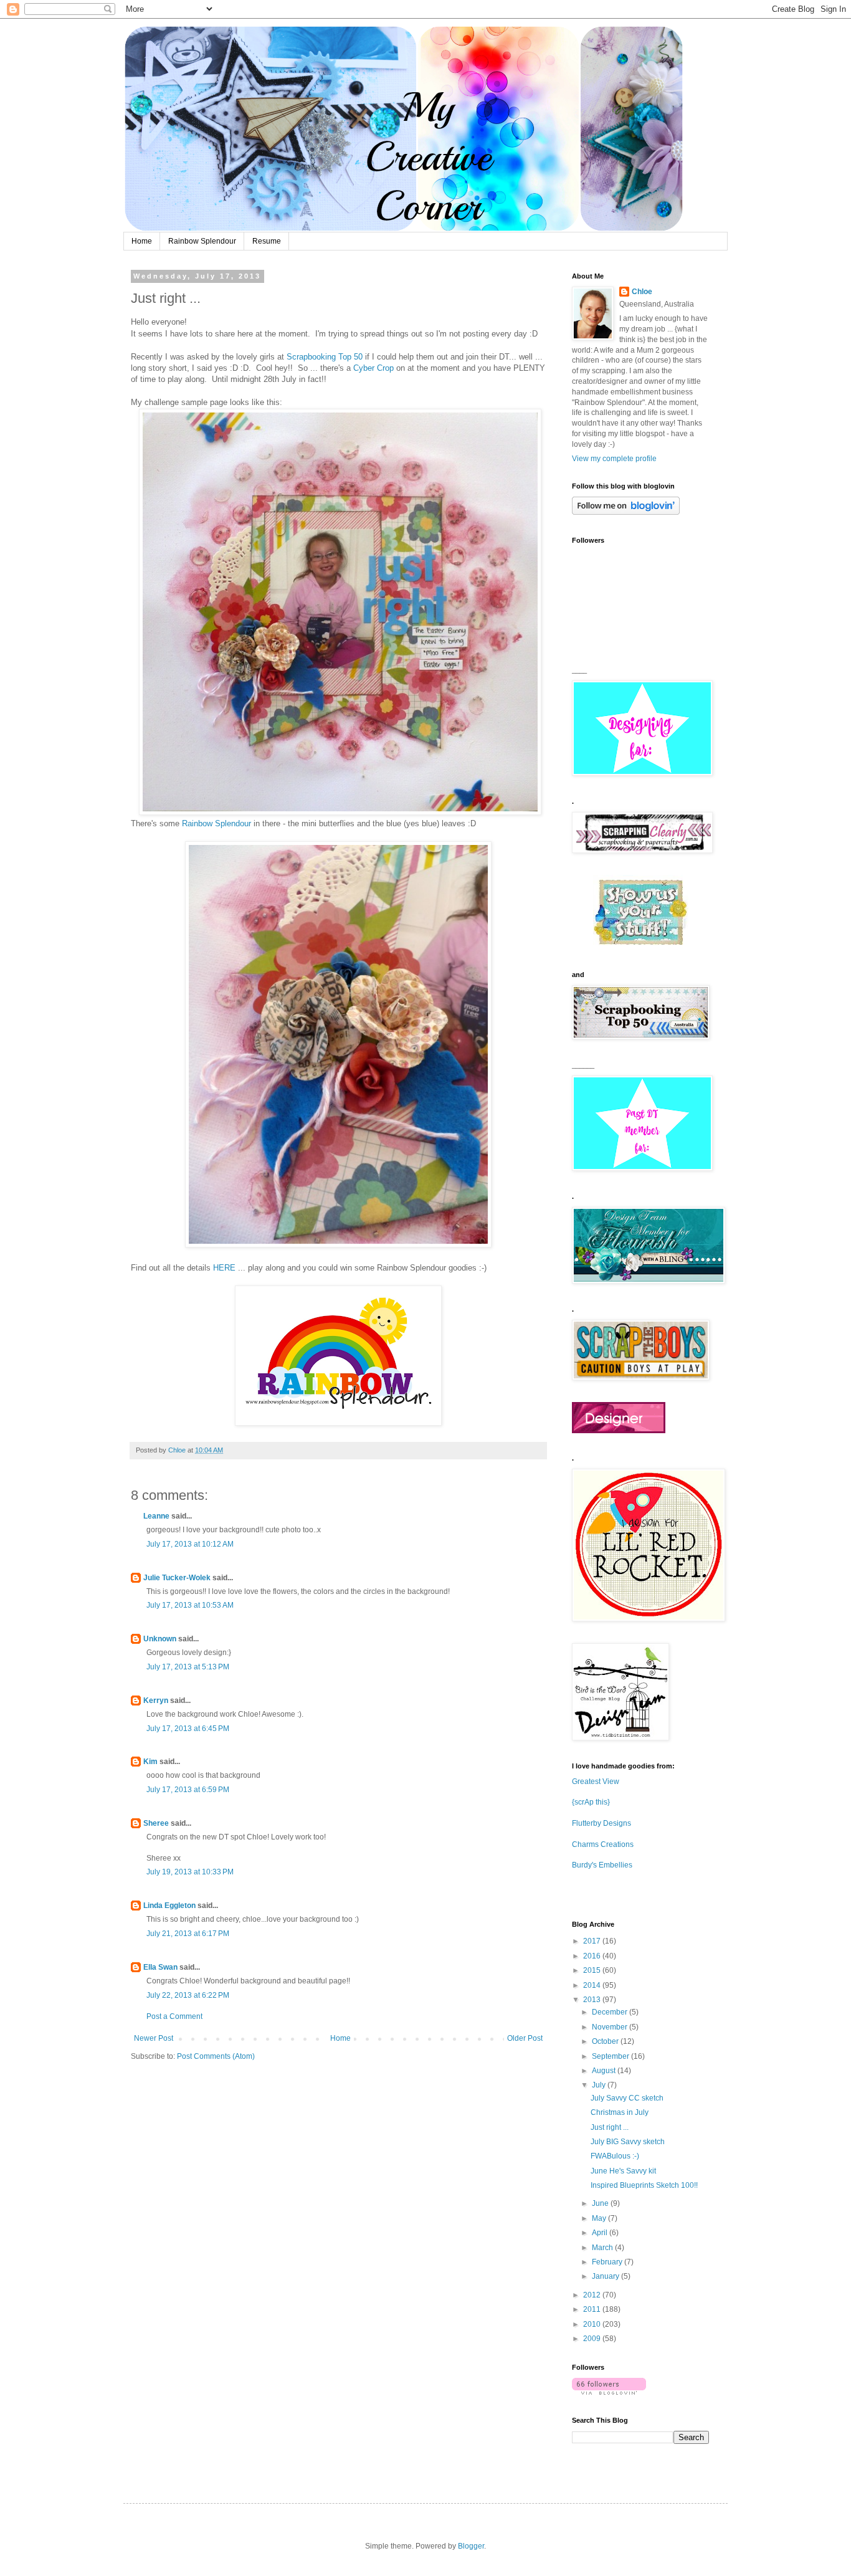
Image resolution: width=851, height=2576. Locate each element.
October (606, 2041)
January (606, 2276)
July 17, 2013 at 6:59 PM (188, 1790)
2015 (593, 1970)
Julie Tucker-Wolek (177, 1578)
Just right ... (610, 2127)
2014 (593, 1985)
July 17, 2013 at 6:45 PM (188, 1729)
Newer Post (154, 2038)
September (611, 2056)
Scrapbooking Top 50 (325, 357)
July (600, 2085)
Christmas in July (620, 2112)
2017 (593, 1941)
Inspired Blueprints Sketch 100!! (644, 2185)
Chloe (642, 292)
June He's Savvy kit (623, 2171)
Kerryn (156, 1701)
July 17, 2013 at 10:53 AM (190, 1605)
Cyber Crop (373, 368)
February (608, 2262)
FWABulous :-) (615, 2156)
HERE (224, 1268)
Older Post (525, 2038)
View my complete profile (614, 459)
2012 (593, 2295)
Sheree (156, 1823)
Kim (150, 1762)
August (605, 2071)
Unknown (160, 1639)
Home (142, 241)
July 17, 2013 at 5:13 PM (188, 1667)
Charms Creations (603, 1844)
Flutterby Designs (601, 1823)
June (601, 2203)
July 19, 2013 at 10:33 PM (190, 1872)
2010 (593, 2324)
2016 (593, 1956)
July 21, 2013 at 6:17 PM (188, 1934)
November (611, 2027)
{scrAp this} (591, 1802)
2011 (593, 2309)
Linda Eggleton (169, 1906)
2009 (593, 2339)
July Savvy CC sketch (627, 2098)
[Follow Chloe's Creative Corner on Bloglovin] (626, 512)
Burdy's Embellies (602, 1865)
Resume (267, 241)
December (611, 2012)
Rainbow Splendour (202, 241)
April (601, 2233)
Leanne (156, 1516)
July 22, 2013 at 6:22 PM (188, 1995)
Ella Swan (160, 1967)
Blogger (471, 2546)
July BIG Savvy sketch (628, 2142)
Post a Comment (174, 2016)
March (603, 2248)
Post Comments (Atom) (216, 2056)
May (600, 2218)
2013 (593, 2000)
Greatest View (596, 1782)
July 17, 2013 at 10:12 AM (190, 1544)
